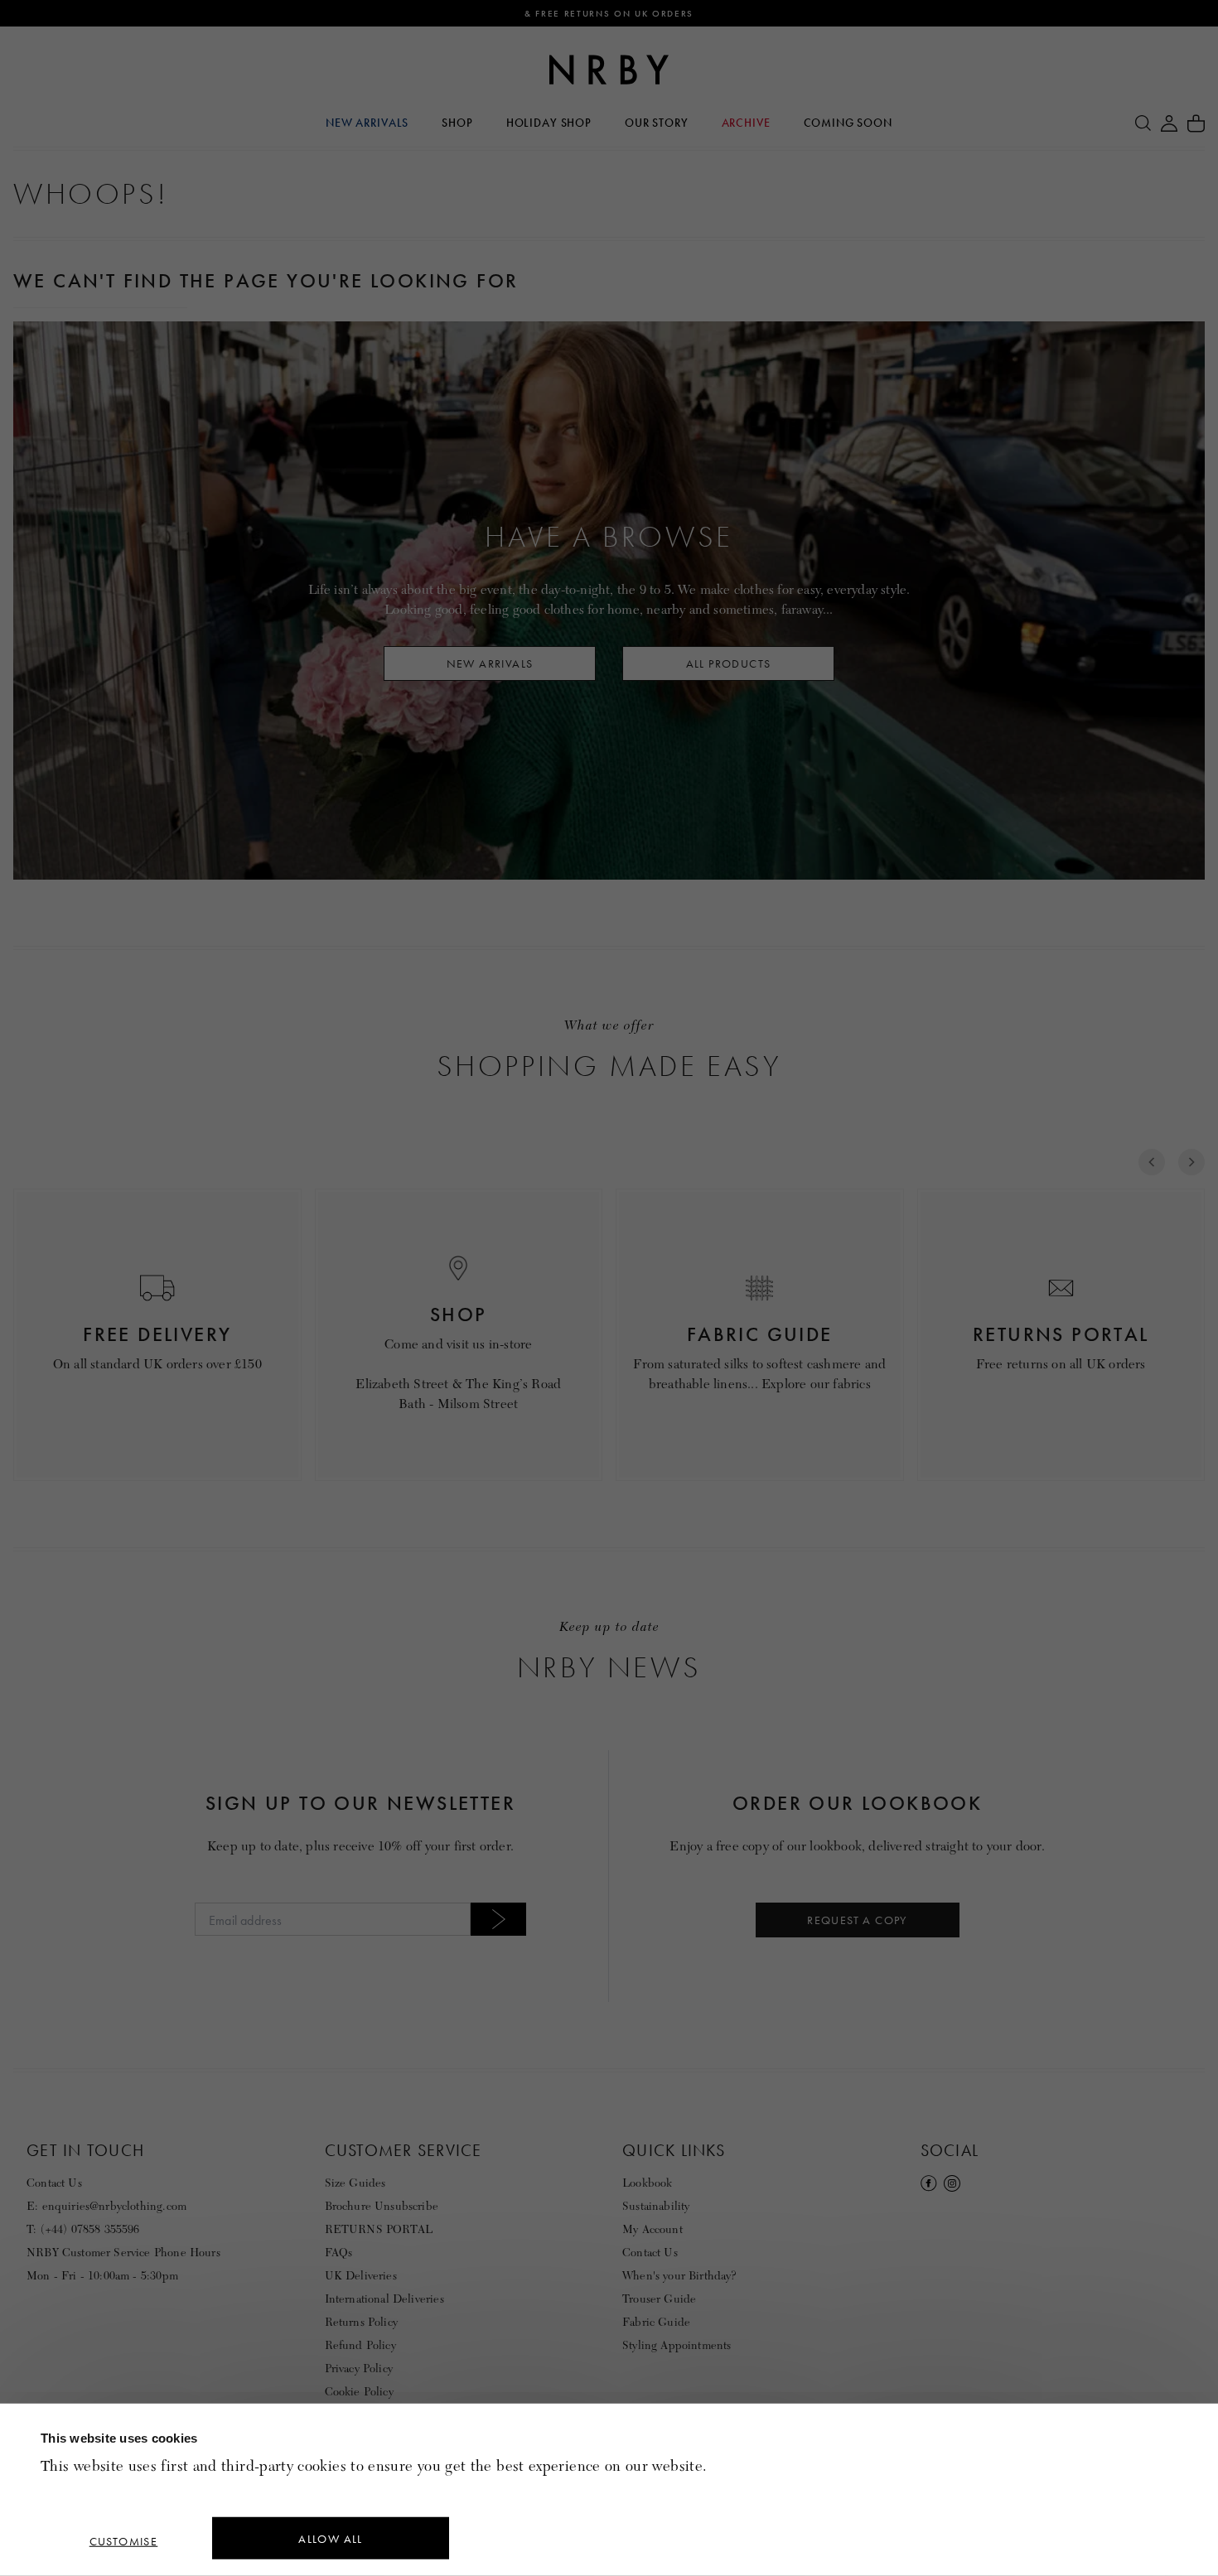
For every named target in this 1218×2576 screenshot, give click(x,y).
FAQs (339, 2253)
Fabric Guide (656, 2322)
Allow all (331, 2539)
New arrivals (490, 663)
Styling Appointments (677, 2345)
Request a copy (857, 1920)
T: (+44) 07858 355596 (83, 2229)
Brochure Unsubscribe (382, 2206)
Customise (124, 2541)
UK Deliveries (361, 2276)
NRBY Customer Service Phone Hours (123, 2253)
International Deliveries (384, 2299)
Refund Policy (360, 2345)
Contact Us (54, 2183)
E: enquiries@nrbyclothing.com (106, 2206)
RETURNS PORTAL (379, 2229)
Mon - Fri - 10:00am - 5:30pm (102, 2276)
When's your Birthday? (679, 2276)
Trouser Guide (659, 2299)
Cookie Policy (359, 2392)
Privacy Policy (359, 2369)
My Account (652, 2229)
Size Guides (355, 2183)
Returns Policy (361, 2322)
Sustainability (656, 2206)
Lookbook (647, 2183)
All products (729, 663)
